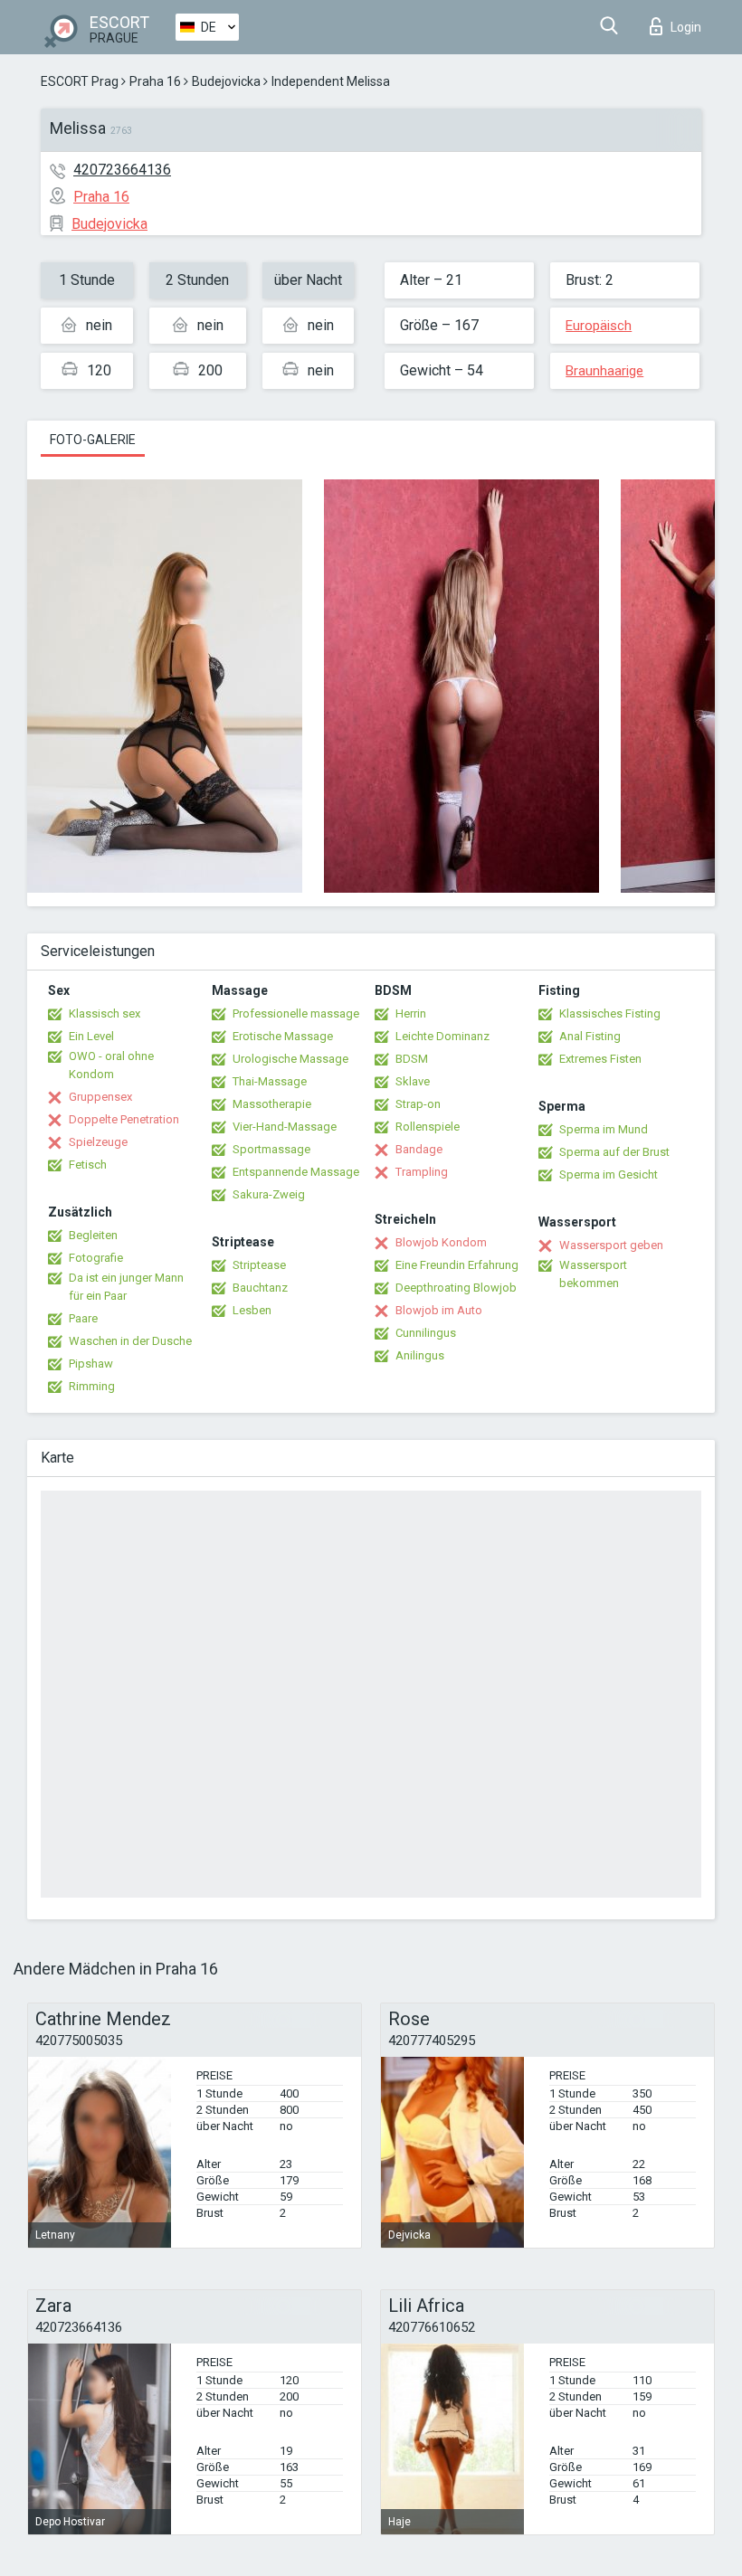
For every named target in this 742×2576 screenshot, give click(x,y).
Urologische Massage (290, 1059)
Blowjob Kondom (441, 1242)
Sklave (413, 1081)
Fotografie (96, 1258)
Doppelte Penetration (124, 1119)
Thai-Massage (270, 1081)
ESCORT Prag (80, 81)
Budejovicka (226, 81)
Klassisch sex (105, 1013)
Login (686, 27)
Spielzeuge (98, 1142)
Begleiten (93, 1235)
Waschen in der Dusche (130, 1341)
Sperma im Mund (604, 1129)
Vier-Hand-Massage (285, 1127)
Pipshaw (91, 1364)
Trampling (422, 1172)
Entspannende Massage (296, 1172)
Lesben (252, 1310)
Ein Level (91, 1036)
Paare (83, 1318)
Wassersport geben (611, 1245)
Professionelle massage (296, 1013)
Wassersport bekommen (593, 1274)
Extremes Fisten (600, 1059)
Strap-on (418, 1104)
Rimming (92, 1386)
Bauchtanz (260, 1288)
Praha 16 (155, 81)
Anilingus (420, 1355)
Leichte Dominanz (442, 1036)
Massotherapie (272, 1104)
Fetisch (88, 1165)
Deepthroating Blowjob (456, 1288)
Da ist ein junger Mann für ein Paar (126, 1287)
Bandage (419, 1149)
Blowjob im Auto (439, 1310)
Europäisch (599, 326)
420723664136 (122, 170)
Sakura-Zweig (269, 1194)
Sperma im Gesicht (609, 1174)
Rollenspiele (428, 1127)
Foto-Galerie (93, 440)
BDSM (412, 1059)
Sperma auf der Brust (614, 1152)
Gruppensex (100, 1097)
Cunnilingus (426, 1333)
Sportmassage (271, 1149)
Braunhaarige (604, 371)
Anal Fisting (590, 1036)
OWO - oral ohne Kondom (111, 1065)
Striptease (259, 1265)
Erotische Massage (283, 1036)
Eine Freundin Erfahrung (457, 1265)
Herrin (411, 1013)
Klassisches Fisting (610, 1013)
